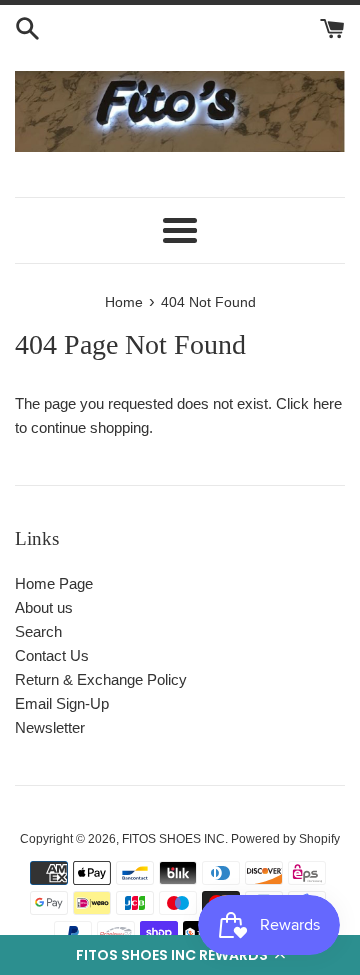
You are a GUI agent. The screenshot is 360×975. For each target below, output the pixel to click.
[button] (180, 955)
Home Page (54, 583)
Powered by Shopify (285, 839)
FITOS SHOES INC (173, 839)
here (327, 403)
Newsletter (50, 727)
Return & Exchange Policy (101, 679)
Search (38, 631)
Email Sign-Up (62, 703)
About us (44, 607)
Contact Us (52, 655)
